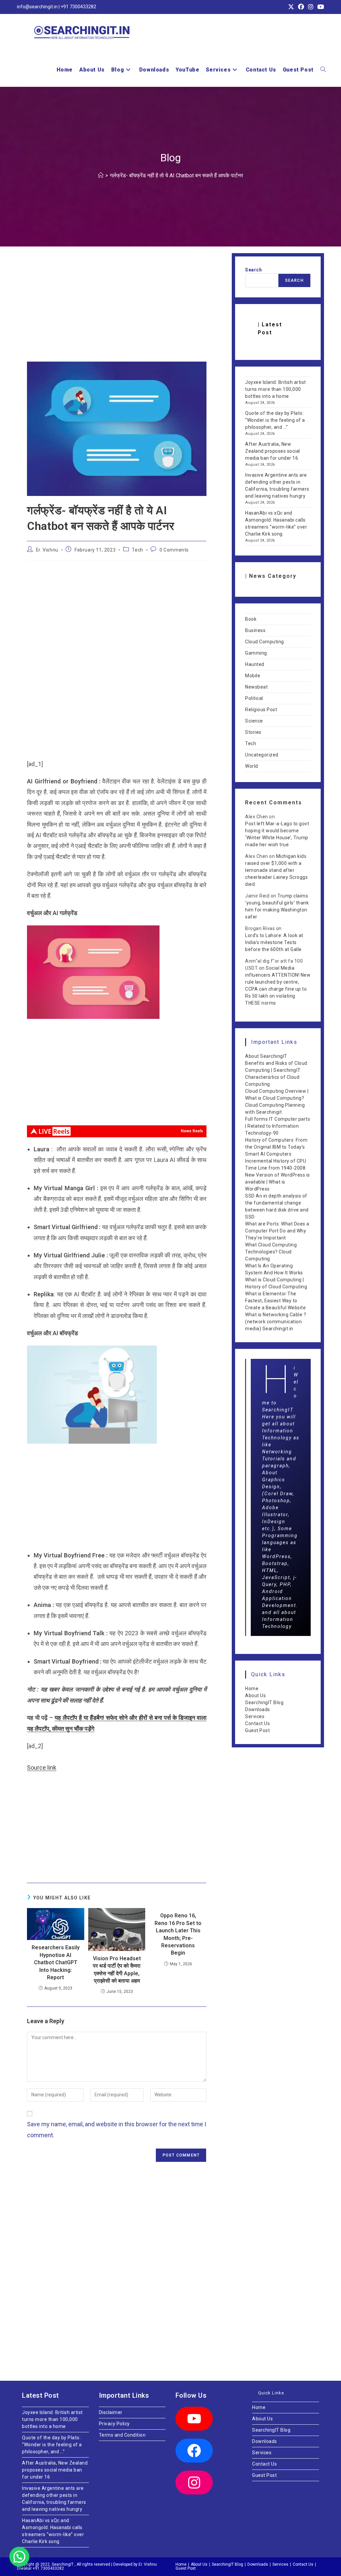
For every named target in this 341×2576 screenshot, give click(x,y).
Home (252, 1689)
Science (254, 721)
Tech (137, 550)
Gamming (256, 653)
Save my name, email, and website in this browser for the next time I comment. (117, 2129)
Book (251, 619)
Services (255, 1716)
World (252, 766)
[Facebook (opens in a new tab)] (301, 7)
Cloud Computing (265, 642)
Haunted (255, 664)
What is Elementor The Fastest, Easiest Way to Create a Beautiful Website (275, 1301)
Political (254, 698)
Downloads (258, 1709)
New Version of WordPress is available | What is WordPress (278, 1182)
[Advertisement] (117, 312)
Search (253, 270)
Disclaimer (111, 2412)
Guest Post (257, 1730)
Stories (253, 732)
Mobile (253, 676)
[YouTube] (194, 2419)
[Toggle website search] (323, 70)
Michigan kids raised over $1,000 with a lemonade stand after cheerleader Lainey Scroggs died (276, 870)
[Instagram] (194, 2483)
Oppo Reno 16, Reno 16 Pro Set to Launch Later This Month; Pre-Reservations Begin (178, 1934)
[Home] (101, 175)
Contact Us (257, 1723)
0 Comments (174, 550)
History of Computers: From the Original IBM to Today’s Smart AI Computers (276, 1147)
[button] (19, 2557)
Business (255, 630)
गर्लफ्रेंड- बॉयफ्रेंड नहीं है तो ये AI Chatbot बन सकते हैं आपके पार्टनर (176, 175)
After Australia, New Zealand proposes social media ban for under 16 (273, 451)
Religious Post (261, 710)
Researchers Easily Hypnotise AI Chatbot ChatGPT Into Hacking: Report (56, 1962)
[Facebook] (194, 2451)
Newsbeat (256, 687)
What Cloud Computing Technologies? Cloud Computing (271, 1252)
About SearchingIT (266, 1056)
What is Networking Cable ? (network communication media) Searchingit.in (276, 1322)
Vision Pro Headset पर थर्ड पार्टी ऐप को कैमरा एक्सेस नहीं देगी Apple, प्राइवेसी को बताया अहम (117, 1970)
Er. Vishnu (47, 550)
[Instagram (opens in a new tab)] (311, 7)
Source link (42, 1768)
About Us (255, 1695)
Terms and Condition (122, 2435)
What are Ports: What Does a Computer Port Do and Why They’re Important (277, 1231)
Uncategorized (262, 755)
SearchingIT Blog (264, 1702)
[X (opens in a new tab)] (291, 7)
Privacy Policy (114, 2424)
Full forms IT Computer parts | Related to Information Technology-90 (278, 1126)
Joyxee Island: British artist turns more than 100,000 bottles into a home (276, 389)
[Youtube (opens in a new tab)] (320, 7)
